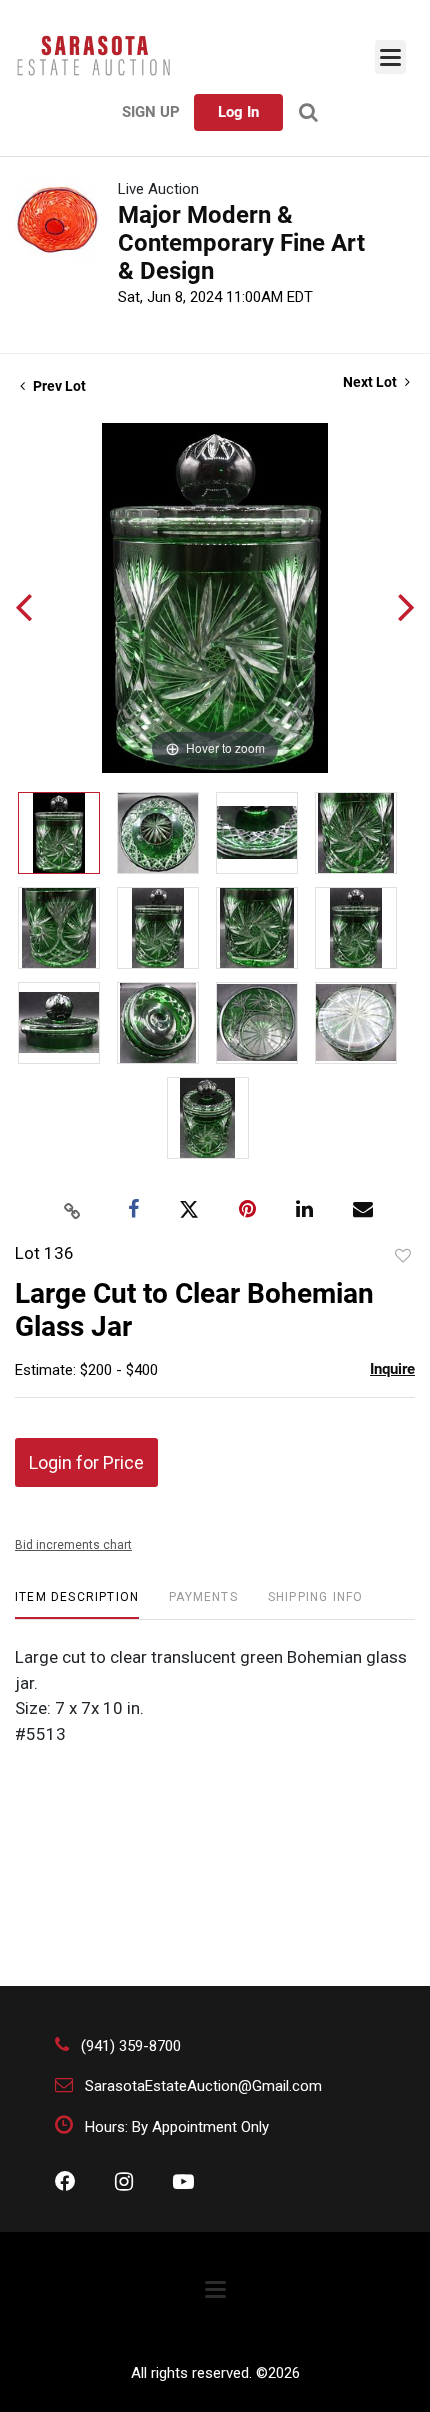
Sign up (151, 112)
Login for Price (86, 1462)
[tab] (77, 1604)
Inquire (392, 1369)
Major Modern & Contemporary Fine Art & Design (241, 243)
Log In (238, 112)
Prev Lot (58, 386)
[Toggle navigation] (390, 57)
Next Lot (371, 382)
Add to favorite (403, 1256)
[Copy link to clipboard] (73, 1210)
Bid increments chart (73, 1545)
